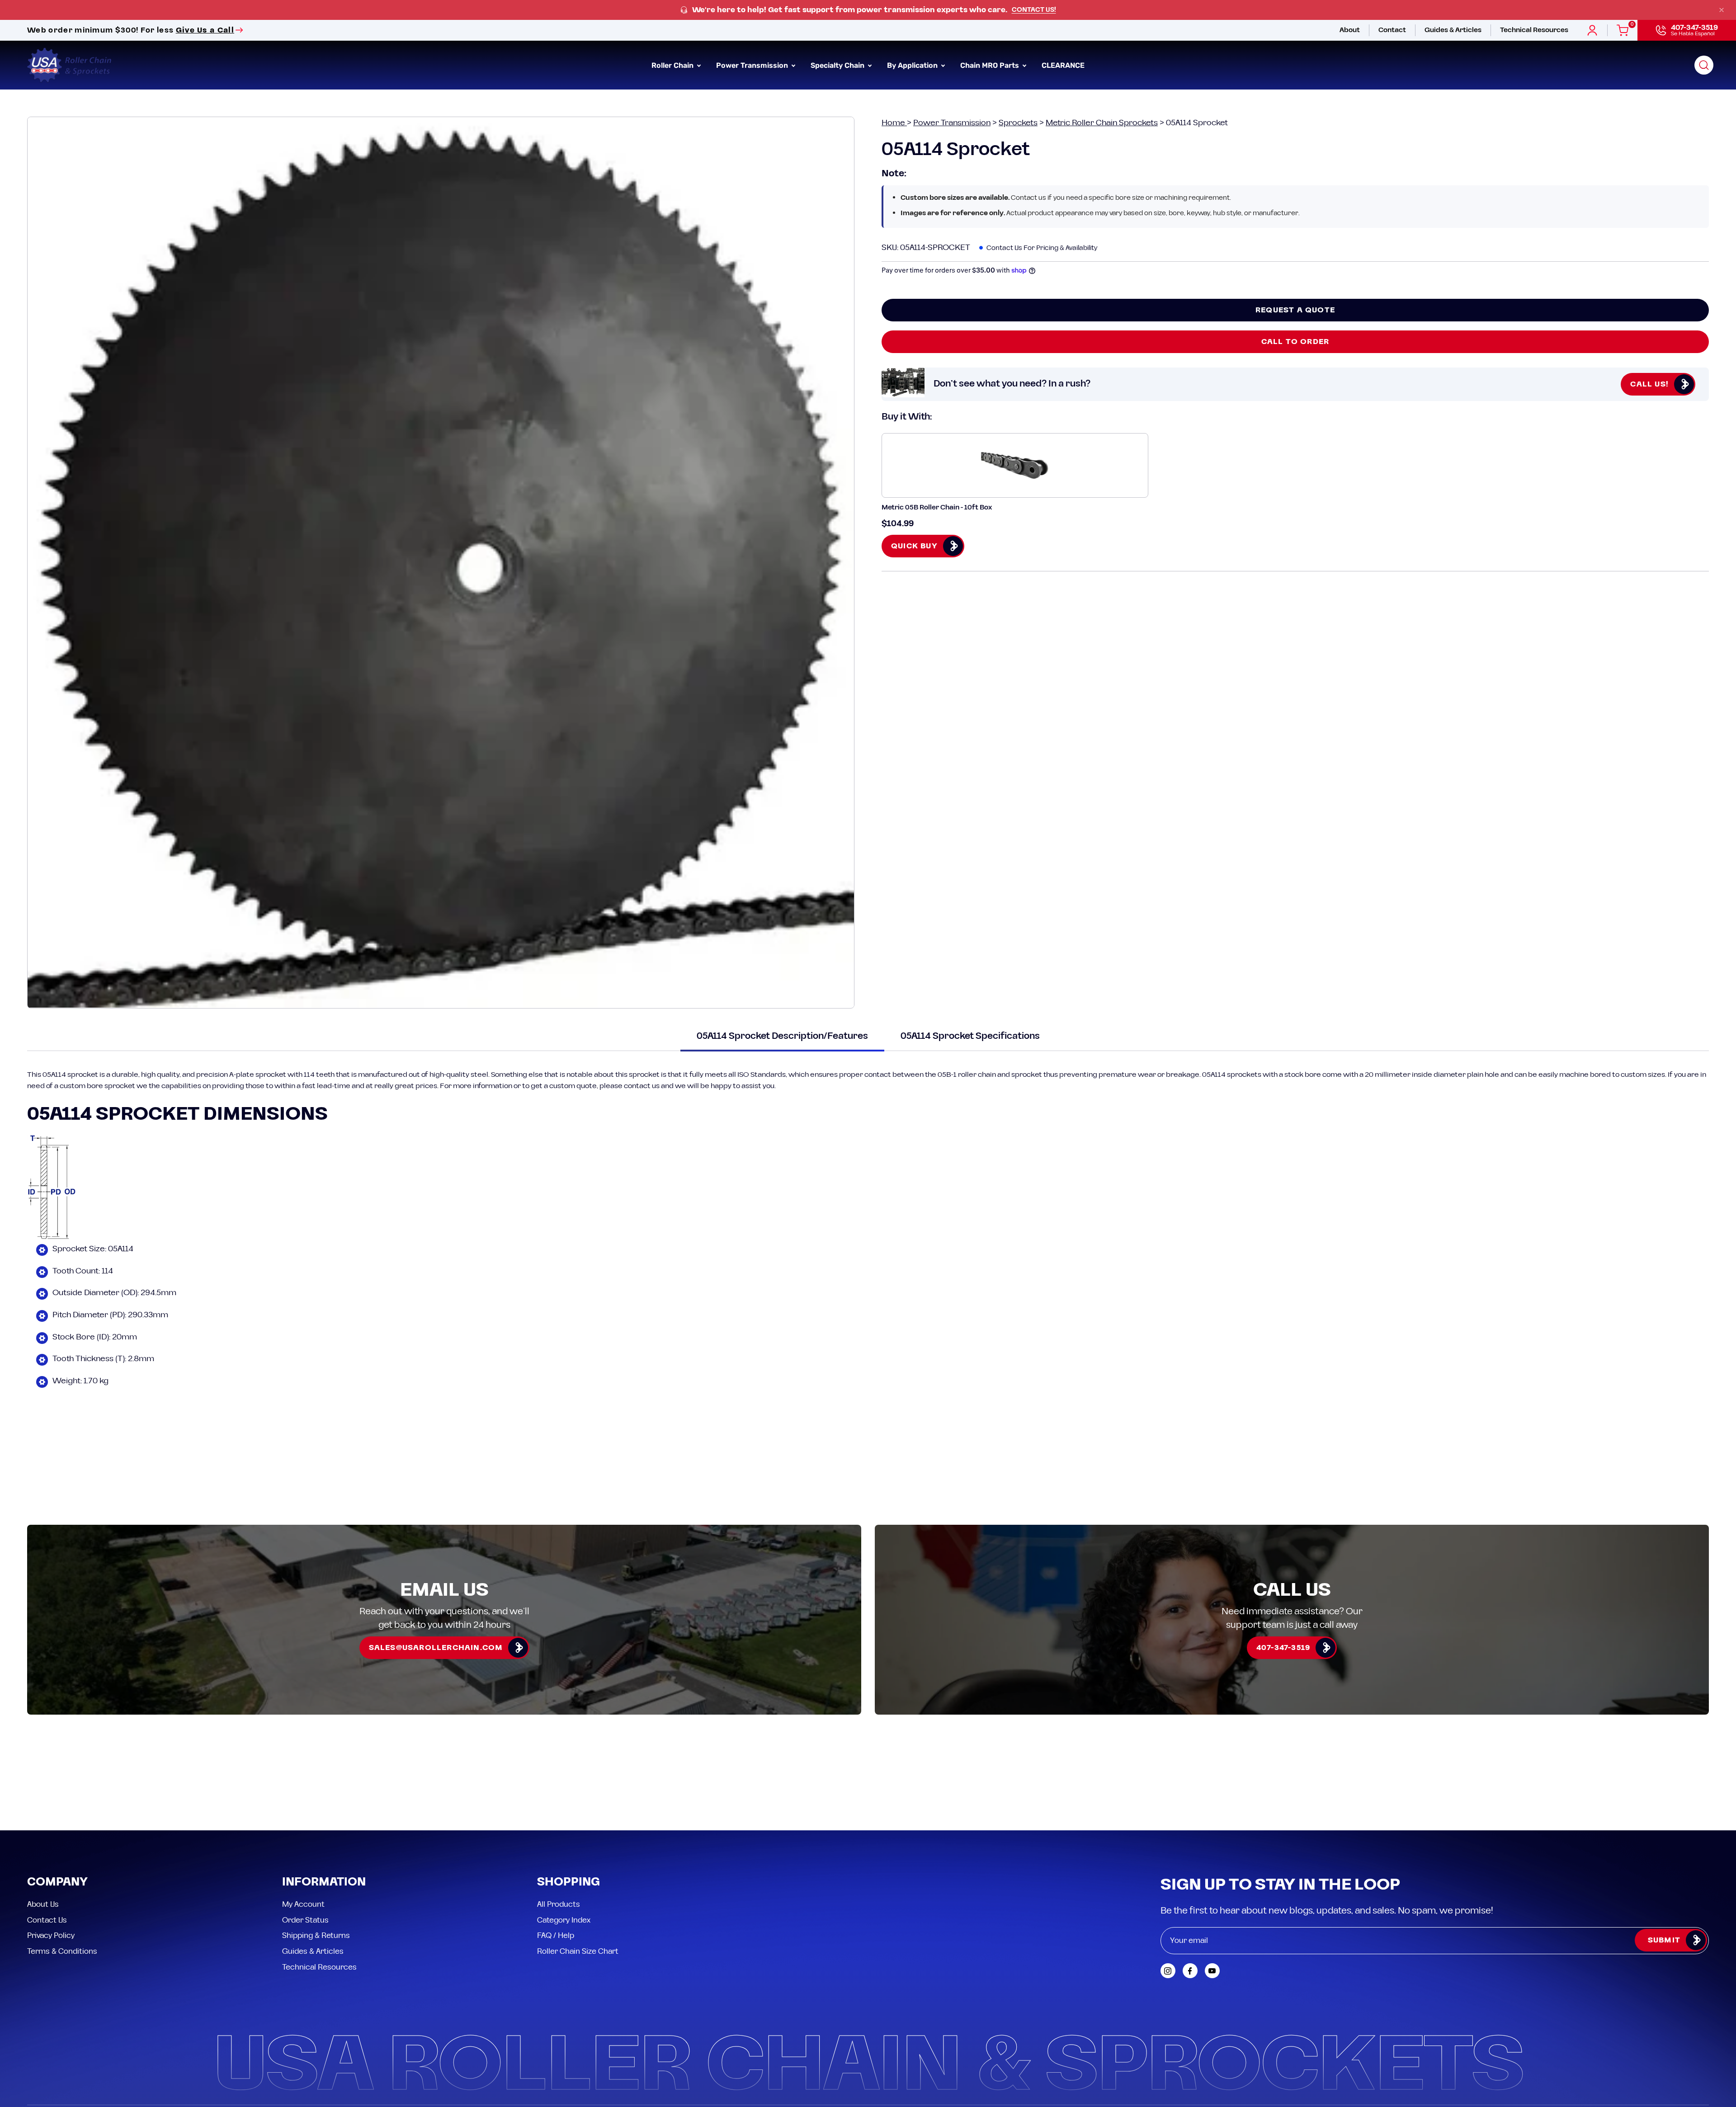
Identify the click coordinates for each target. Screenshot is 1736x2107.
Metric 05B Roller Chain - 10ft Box (937, 507)
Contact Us (47, 1838)
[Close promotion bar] (1722, 10)
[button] (1704, 65)
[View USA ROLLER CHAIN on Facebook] (1190, 1889)
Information (324, 1801)
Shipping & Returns (316, 1854)
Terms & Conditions (62, 1870)
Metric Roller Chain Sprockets (1102, 123)
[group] (868, 10)
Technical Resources (319, 1885)
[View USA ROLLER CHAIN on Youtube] (1212, 1889)
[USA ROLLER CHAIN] (70, 65)
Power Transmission (952, 123)
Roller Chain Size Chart (578, 1870)
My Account (303, 1823)
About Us (43, 1823)
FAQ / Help (556, 1854)
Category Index (564, 1838)
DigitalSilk (1686, 2042)
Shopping (568, 1801)
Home (894, 123)
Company (57, 1801)
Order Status (305, 1838)
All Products (559, 1823)
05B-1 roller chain (967, 1075)
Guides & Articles (313, 1870)
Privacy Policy (51, 1854)
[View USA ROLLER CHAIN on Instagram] (1168, 1889)
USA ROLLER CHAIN (83, 2042)
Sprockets (1018, 123)
